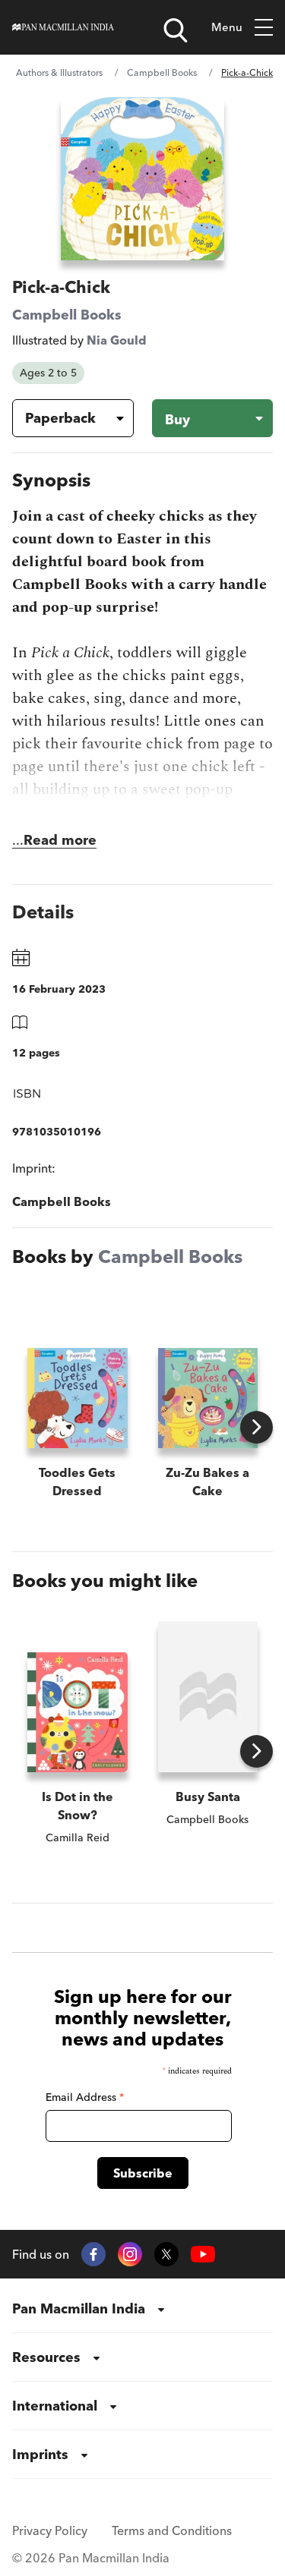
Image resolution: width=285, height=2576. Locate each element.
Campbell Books (162, 72)
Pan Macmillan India (79, 2308)
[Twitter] (166, 2254)
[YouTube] (203, 2255)
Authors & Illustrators (59, 72)
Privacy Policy (50, 2530)
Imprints (40, 2454)
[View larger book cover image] (142, 179)
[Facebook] (93, 2254)
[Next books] (256, 1427)
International (55, 2406)
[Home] (63, 27)
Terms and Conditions (172, 2530)
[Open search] (176, 30)
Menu (227, 27)
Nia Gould (117, 340)
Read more (60, 840)
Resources (46, 2357)
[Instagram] (130, 2254)
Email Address (85, 2097)
